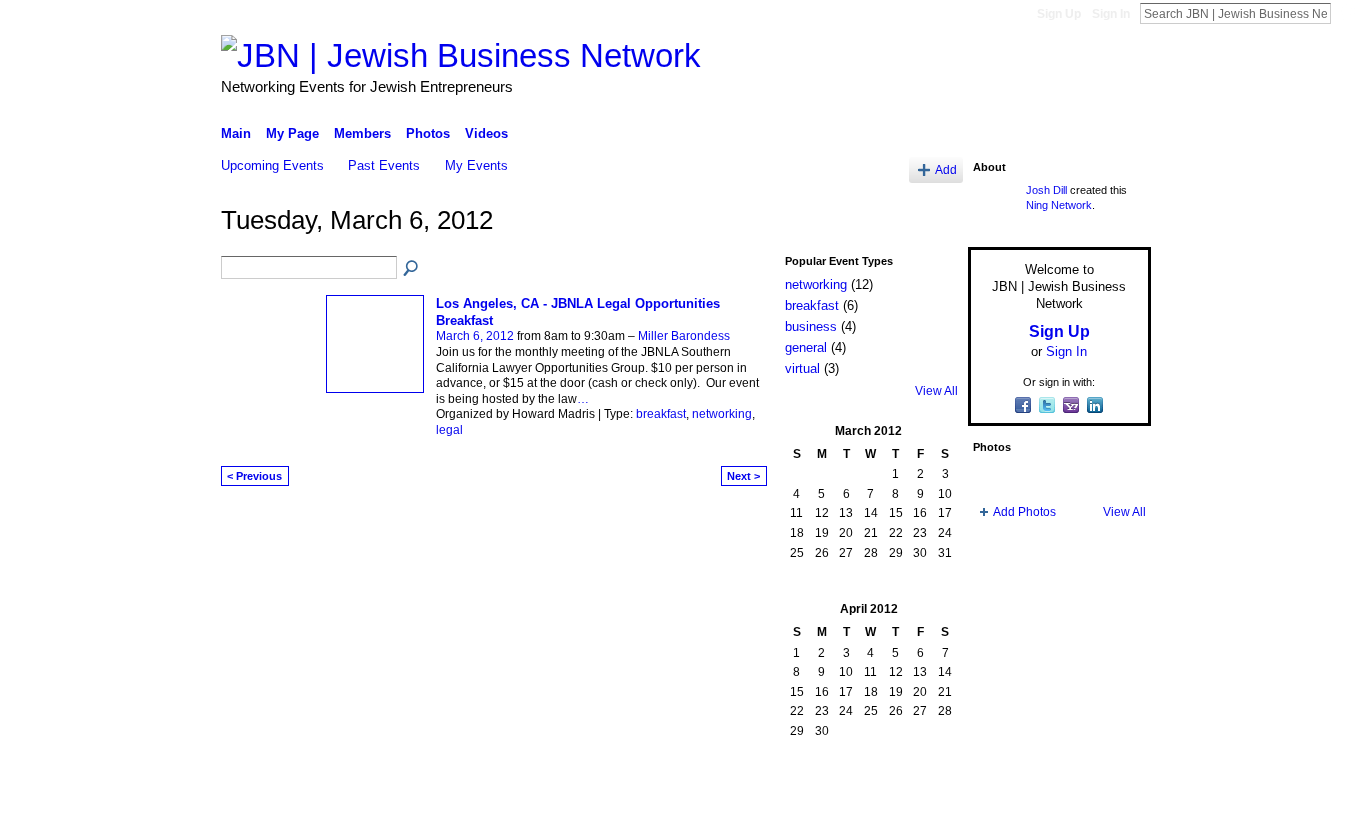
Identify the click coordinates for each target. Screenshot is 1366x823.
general (806, 347)
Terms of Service (1106, 800)
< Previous (254, 476)
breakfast (661, 414)
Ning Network (1059, 205)
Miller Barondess (684, 336)
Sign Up (1059, 14)
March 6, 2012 (475, 336)
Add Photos (1024, 512)
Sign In (1111, 14)
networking (722, 414)
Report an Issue (1003, 800)
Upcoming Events (272, 165)
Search (1347, 13)
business (811, 326)
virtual (802, 368)
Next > (743, 476)
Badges (924, 800)
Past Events (384, 165)
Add (946, 169)
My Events (476, 165)
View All (936, 391)
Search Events (412, 269)
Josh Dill (1046, 190)
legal (449, 430)
